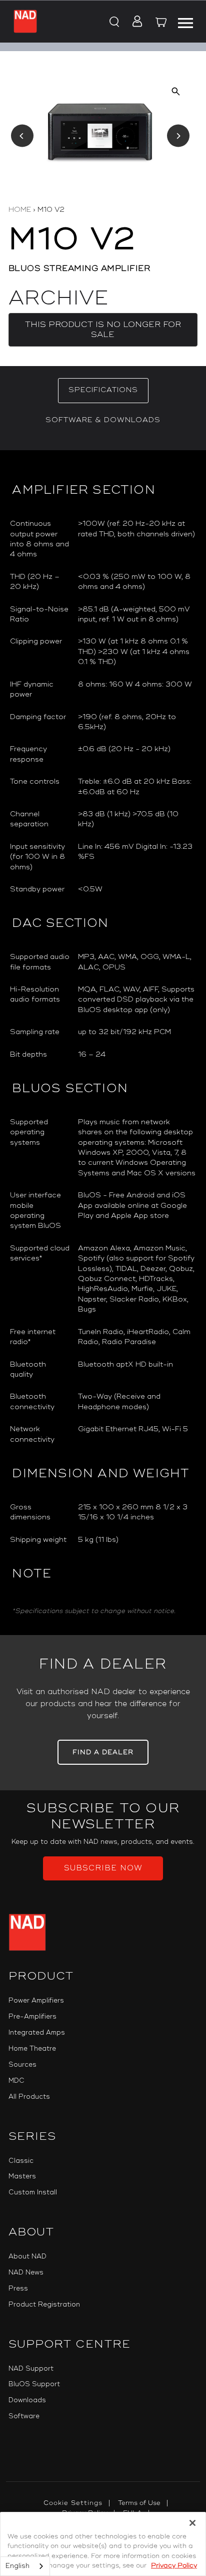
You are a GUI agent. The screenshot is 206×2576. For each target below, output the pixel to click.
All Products (29, 2097)
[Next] (178, 136)
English (17, 2566)
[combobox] (25, 2566)
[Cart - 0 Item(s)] (161, 24)
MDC (16, 2081)
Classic (21, 2161)
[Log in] (134, 23)
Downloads (27, 2400)
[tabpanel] (103, 1043)
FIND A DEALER (103, 1752)
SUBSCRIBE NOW (103, 1868)
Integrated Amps (37, 2033)
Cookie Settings (73, 2503)
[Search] (113, 23)
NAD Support (31, 2369)
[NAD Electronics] (25, 21)
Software (24, 2416)
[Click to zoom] (176, 91)
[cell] (137, 539)
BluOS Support (34, 2384)
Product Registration (44, 2305)
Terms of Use (139, 2503)
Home (20, 210)
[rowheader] (40, 539)
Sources (22, 2065)
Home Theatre (32, 2049)
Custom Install (33, 2192)
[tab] (103, 391)
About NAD (27, 2257)
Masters (22, 2176)
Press (18, 2289)
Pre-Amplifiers (32, 2017)
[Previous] (22, 136)
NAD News (26, 2273)
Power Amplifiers (36, 2001)
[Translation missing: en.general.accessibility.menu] (185, 22)
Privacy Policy (174, 2565)
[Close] (192, 2523)
